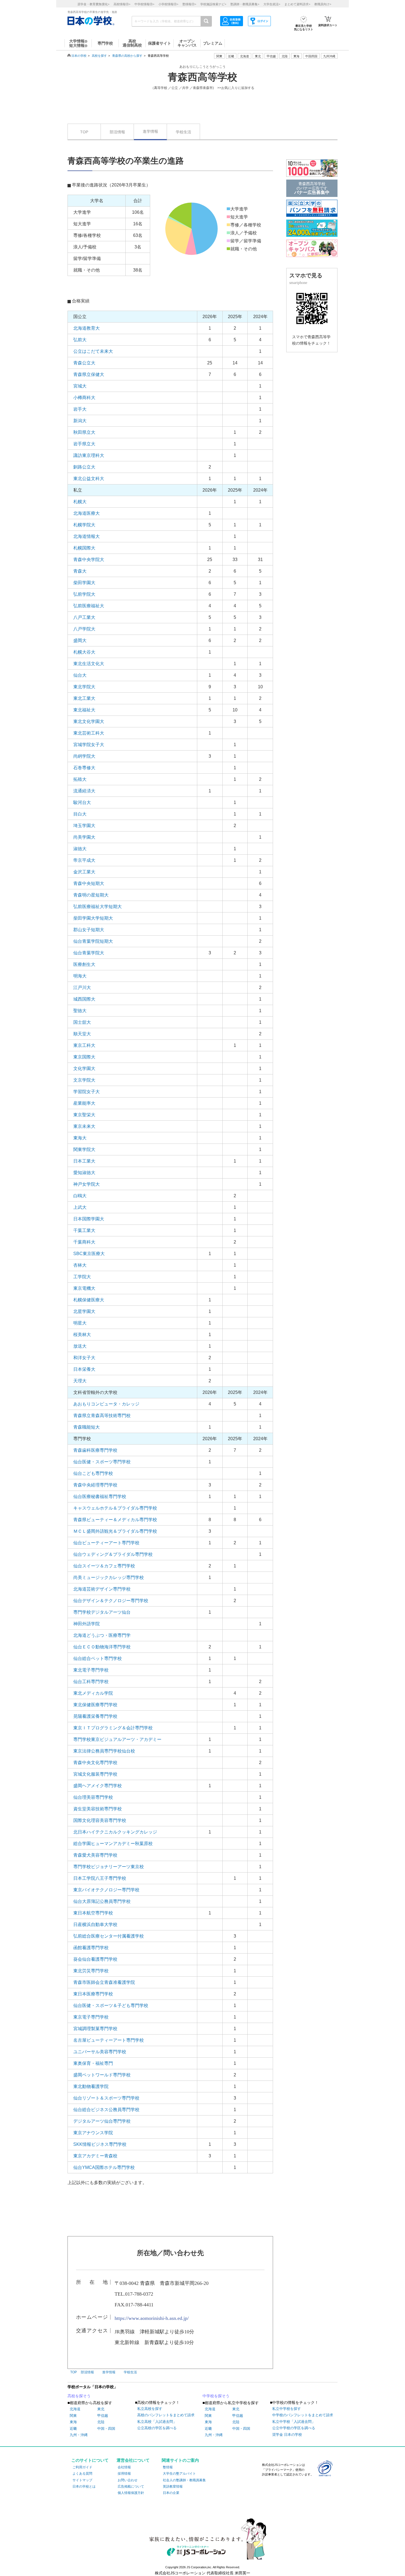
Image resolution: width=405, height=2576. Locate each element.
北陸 (101, 2422)
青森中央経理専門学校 (95, 1485)
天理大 (80, 1381)
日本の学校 (79, 56)
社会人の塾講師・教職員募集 (184, 2480)
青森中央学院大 (89, 560)
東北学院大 (84, 687)
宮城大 (80, 386)
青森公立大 (84, 363)
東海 (73, 2422)
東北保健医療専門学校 (95, 1705)
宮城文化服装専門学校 (95, 1774)
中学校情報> (144, 4)
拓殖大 (80, 779)
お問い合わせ (128, 2480)
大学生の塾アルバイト (179, 2474)
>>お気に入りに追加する (236, 88)
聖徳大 (80, 1011)
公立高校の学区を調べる (157, 2428)
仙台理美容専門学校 (93, 1797)
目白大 (80, 814)
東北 (101, 2409)
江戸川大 (82, 988)
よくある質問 (82, 2474)
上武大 (80, 1207)
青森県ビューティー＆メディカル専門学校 (115, 1520)
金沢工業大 (84, 872)
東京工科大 (84, 1045)
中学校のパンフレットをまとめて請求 (303, 2415)
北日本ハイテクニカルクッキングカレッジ (115, 1832)
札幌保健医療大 (89, 1300)
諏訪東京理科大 (89, 455)
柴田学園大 (84, 583)
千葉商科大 (84, 1242)
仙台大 (80, 675)
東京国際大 (84, 1057)
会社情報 (124, 2467)
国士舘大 (82, 1022)
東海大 (80, 1138)
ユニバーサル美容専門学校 (100, 2052)
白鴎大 (80, 1196)
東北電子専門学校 (91, 1670)
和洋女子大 (84, 1358)
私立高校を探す (150, 2409)
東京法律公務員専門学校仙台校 (104, 1751)
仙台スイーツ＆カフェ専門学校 (104, 1566)
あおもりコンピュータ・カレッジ (106, 1404)
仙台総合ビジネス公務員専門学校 (106, 2110)
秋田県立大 (84, 432)
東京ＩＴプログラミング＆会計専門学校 (113, 1728)
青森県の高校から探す (127, 56)
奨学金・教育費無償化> (93, 4)
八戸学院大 (84, 629)
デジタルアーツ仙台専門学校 (102, 2121)
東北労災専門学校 (91, 1971)
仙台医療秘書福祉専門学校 (100, 1496)
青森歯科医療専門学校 (95, 1450)
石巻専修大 (84, 768)
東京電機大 (84, 1288)
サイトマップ (82, 2480)
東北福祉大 (84, 710)
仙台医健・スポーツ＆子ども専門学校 (111, 2005)
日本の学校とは (84, 2486)
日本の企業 (171, 2493)
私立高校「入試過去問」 (157, 2422)
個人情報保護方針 (131, 2493)
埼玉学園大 (84, 826)
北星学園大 (84, 1311)
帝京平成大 (84, 860)
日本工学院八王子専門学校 (100, 1878)
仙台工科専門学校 (91, 1682)
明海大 (80, 976)
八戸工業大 (84, 617)
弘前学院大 (84, 594)
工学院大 (82, 1277)
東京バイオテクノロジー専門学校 (106, 1890)
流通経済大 (84, 791)
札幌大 (80, 502)
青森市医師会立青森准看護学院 (104, 1982)
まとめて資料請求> (297, 4)
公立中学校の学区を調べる (294, 2428)
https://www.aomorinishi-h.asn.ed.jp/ (152, 2318)
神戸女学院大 (87, 1184)
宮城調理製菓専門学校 (95, 2029)
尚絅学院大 (84, 756)
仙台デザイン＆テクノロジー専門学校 (111, 1601)
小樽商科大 (84, 398)
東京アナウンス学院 (93, 2133)
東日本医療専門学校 (93, 1994)
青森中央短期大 (89, 883)
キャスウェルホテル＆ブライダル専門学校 (115, 1508)
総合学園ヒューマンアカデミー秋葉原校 (113, 1844)
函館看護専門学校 (91, 1948)
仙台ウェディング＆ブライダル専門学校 (113, 1554)
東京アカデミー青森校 (95, 2156)
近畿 (73, 2429)
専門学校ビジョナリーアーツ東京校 (109, 1867)
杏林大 (80, 1265)
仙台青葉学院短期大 (93, 941)
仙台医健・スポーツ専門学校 (102, 1462)
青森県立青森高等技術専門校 (102, 1416)
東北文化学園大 (89, 721)
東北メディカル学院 (93, 1693)
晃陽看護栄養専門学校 (95, 1716)
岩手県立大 (84, 444)
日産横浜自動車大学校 (95, 1924)
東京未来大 (84, 1126)
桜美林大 (82, 1335)
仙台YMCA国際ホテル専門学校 (104, 2167)
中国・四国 (106, 2429)
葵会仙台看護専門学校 (95, 1959)
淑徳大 (80, 849)
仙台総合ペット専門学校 (98, 1658)
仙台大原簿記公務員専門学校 (102, 1901)
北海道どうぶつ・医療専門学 (102, 1635)
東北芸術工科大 (89, 733)
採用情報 (124, 2474)
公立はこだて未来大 (93, 351)
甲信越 (103, 2416)
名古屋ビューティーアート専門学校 (109, 2040)
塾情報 (168, 2467)
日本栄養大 (84, 1369)
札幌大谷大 (84, 652)
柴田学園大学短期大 (93, 918)
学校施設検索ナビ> (213, 4)
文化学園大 (84, 1068)
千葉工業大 (84, 1230)
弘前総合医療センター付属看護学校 (109, 1936)
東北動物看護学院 (91, 2086)
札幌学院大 (84, 525)
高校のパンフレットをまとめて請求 (166, 2415)
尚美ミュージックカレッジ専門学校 (109, 1577)
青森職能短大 (87, 1427)
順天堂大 (82, 1034)
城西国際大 (84, 999)
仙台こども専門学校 (93, 1473)
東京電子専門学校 (91, 2017)
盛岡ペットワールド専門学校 (102, 2075)
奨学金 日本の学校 (287, 2435)
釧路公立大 (84, 467)
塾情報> (189, 4)
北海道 (245, 56)
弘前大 (80, 340)
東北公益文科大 (89, 479)
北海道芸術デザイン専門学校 (102, 1589)
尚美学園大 (84, 837)
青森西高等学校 (202, 77)
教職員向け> (323, 4)
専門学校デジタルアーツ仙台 (102, 1612)
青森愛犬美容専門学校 (95, 1855)
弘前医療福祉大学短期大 (98, 907)
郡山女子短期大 (89, 930)
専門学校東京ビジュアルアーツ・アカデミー (117, 1739)
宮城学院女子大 (89, 745)
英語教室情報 (173, 2486)
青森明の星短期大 (91, 895)
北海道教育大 (87, 328)
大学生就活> (272, 4)
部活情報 (117, 132)
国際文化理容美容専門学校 (100, 1820)
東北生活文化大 (89, 664)
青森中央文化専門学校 (95, 1763)
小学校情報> (168, 4)
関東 (73, 2416)
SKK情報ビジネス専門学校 (100, 2144)
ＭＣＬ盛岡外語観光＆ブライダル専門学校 (115, 1531)
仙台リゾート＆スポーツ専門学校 (106, 2098)
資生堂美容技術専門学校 (98, 1809)
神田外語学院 (87, 1624)
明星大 (80, 1323)
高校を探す (99, 56)
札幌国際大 (84, 548)
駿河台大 (82, 802)
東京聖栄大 (84, 1115)
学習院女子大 (87, 1092)
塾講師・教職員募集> (245, 4)
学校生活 (183, 132)
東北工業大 (84, 698)
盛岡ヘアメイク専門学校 (98, 1786)
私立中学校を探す (287, 2409)
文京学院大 (84, 1080)
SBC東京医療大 (89, 1254)
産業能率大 (84, 1103)
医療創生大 (84, 964)
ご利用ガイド (82, 2467)
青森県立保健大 (89, 374)
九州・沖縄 (79, 2435)
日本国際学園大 (89, 1219)
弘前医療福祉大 (89, 606)
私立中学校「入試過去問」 (294, 2422)
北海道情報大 (87, 536)
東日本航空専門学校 (93, 1913)
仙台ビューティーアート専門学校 (106, 1543)
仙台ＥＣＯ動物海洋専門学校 (102, 1647)
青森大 (80, 571)
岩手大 (80, 409)
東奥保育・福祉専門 (93, 2063)
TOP (84, 132)
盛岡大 (80, 640)
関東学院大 (84, 1149)
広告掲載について (131, 2486)
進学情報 (150, 131)
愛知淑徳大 (84, 1173)
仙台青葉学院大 (89, 953)
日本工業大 (84, 1161)
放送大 (80, 1346)
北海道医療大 (87, 513)
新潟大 (80, 421)
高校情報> (122, 4)
